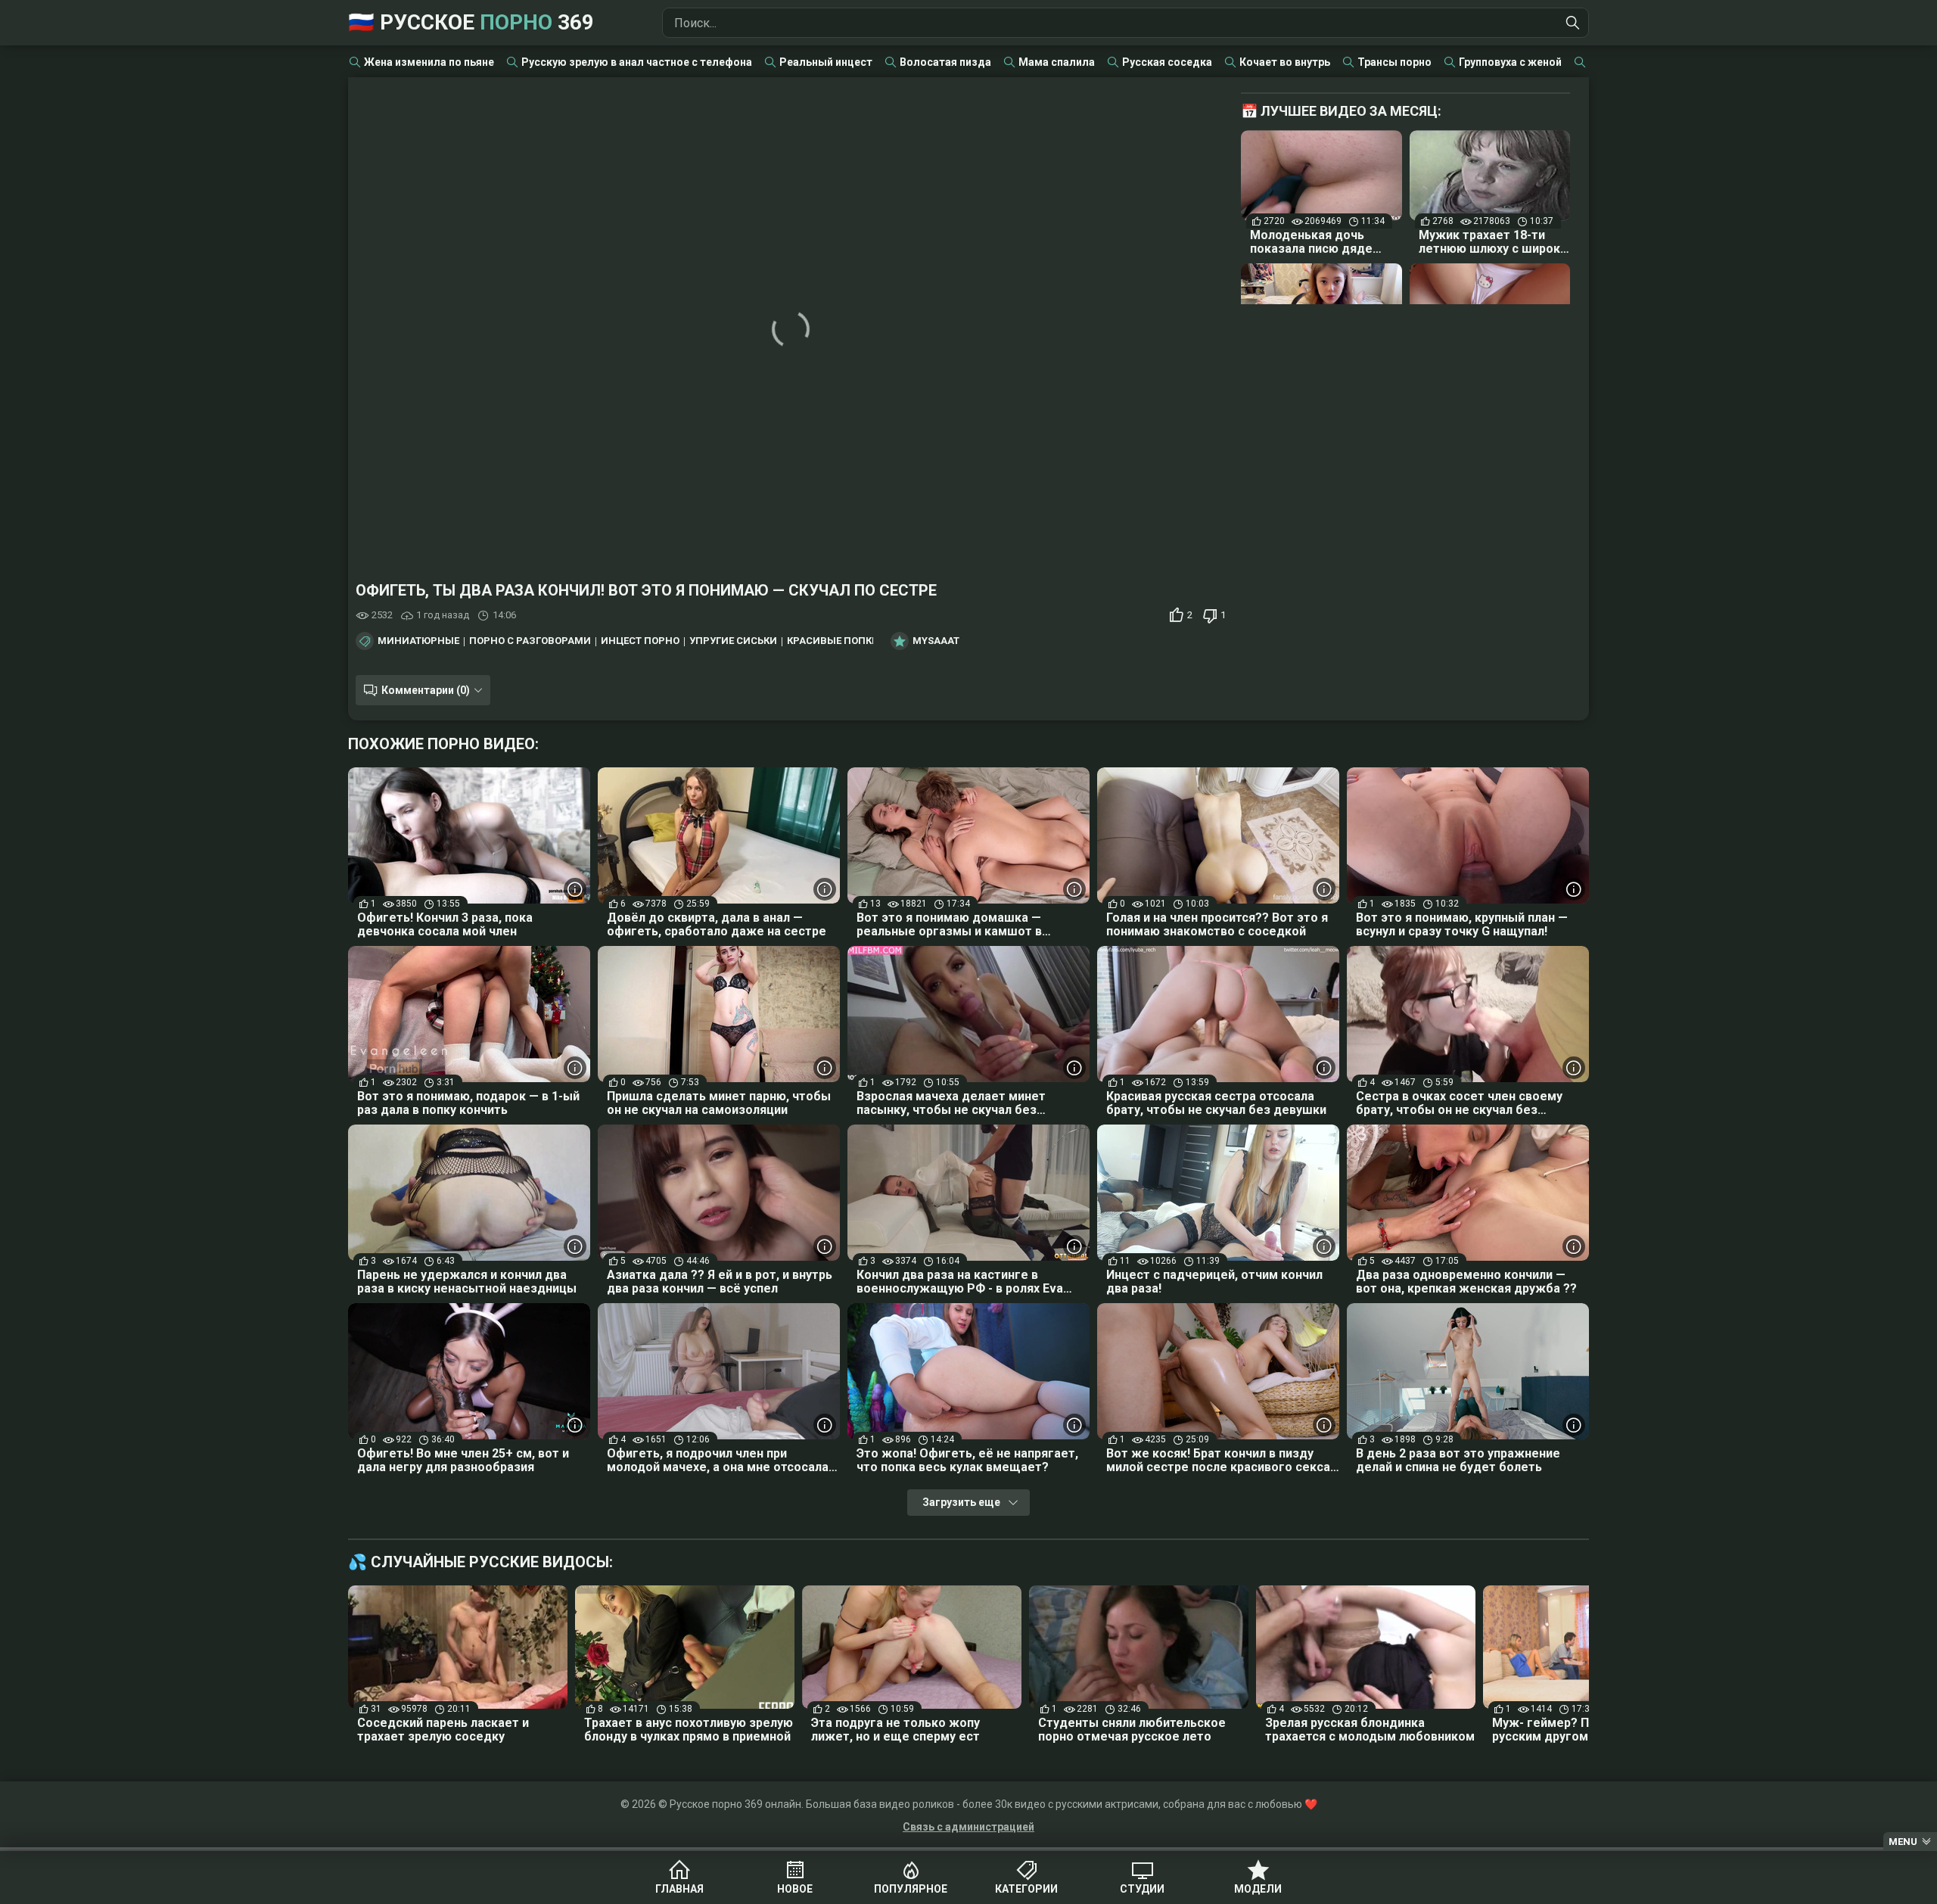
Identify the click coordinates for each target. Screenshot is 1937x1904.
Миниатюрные (418, 641)
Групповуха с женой (1510, 62)
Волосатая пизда (945, 62)
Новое (795, 1889)
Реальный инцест (826, 62)
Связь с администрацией (968, 1827)
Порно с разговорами (530, 641)
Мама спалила (1057, 62)
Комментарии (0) (426, 690)
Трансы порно (1394, 62)
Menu (1903, 1842)
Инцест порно (640, 641)
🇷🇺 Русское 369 (471, 22)
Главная (679, 1889)
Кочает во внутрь (1285, 62)
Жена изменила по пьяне (429, 62)
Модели (1258, 1889)
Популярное (911, 1889)
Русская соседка (1167, 62)
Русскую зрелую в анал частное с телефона (637, 62)
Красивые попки (833, 641)
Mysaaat (936, 641)
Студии (1142, 1889)
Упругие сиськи (733, 641)
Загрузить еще (961, 1502)
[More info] (575, 889)
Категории (1026, 1889)
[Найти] (1573, 23)
